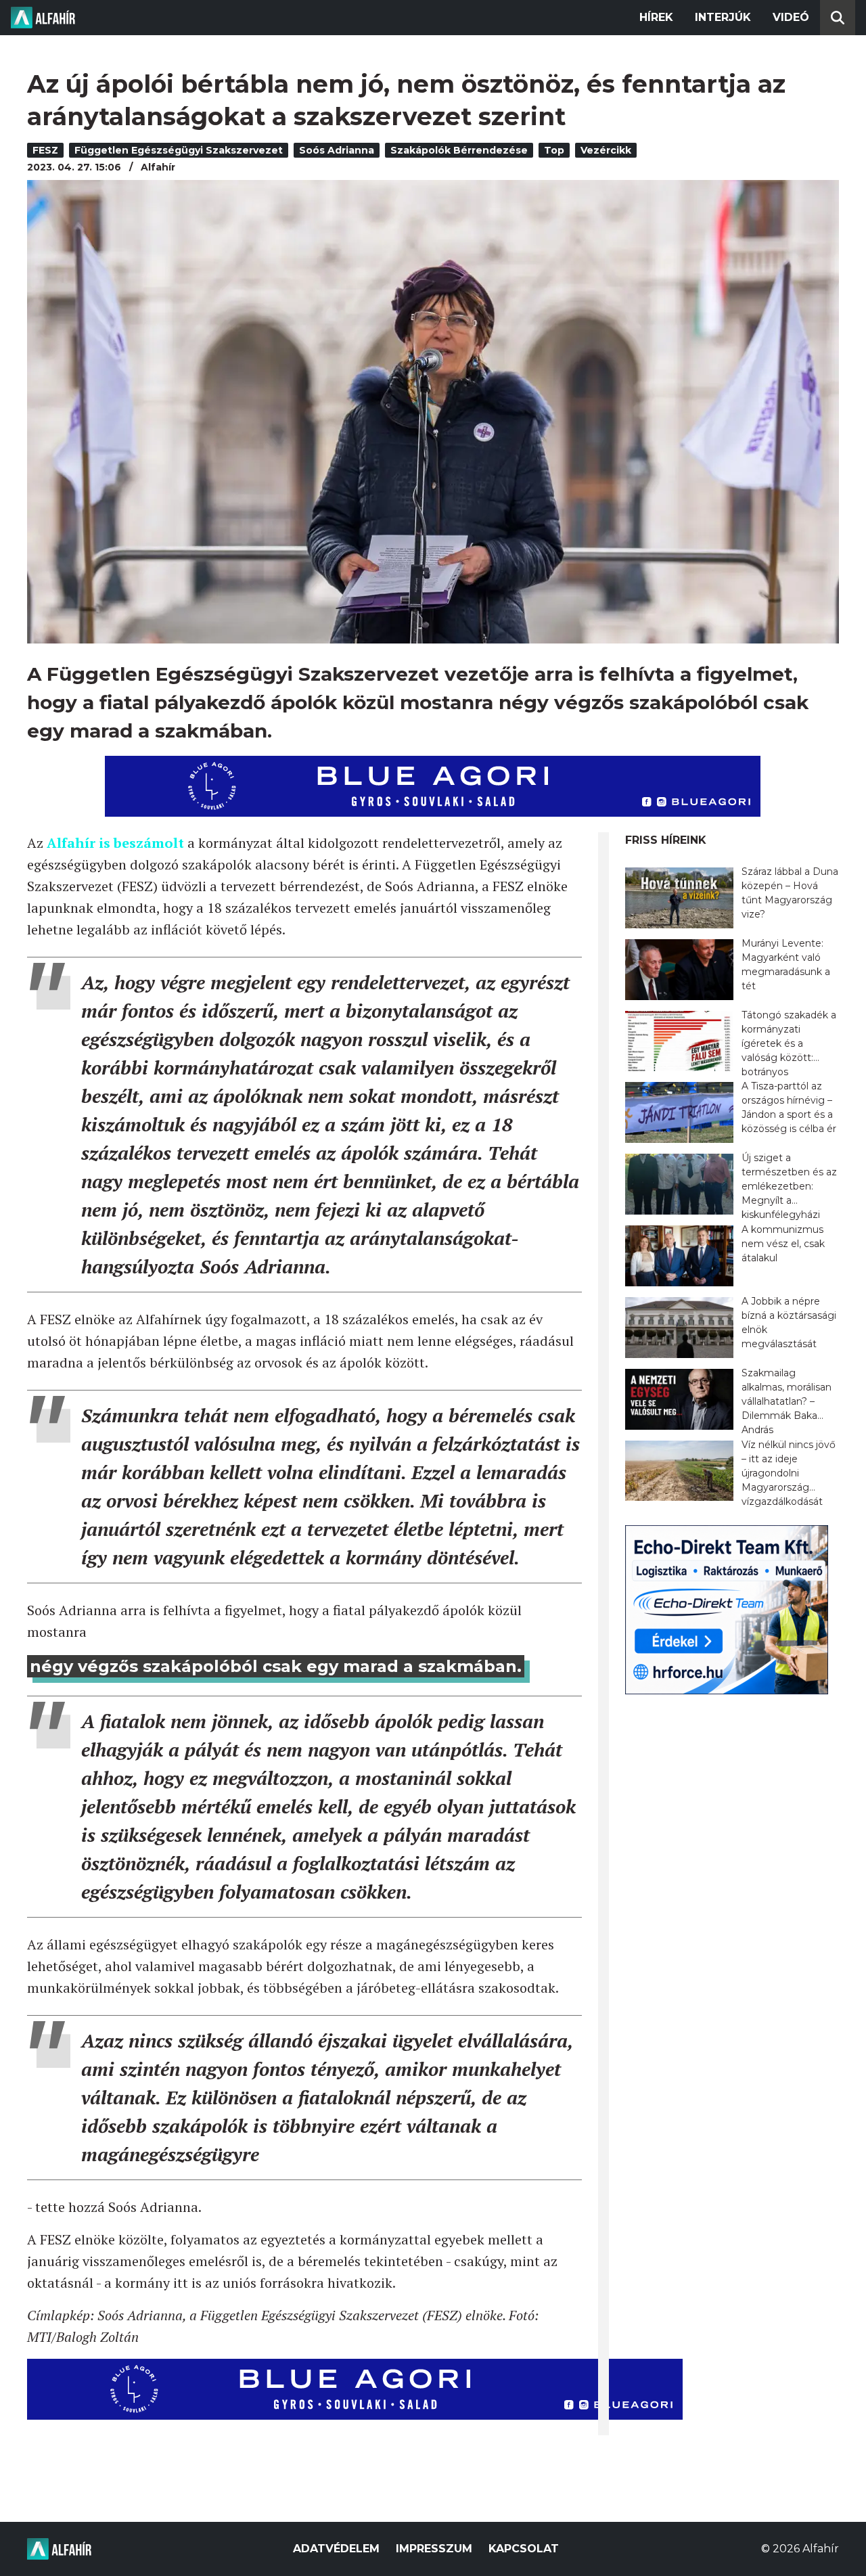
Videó (791, 17)
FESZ (45, 150)
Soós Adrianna (337, 150)
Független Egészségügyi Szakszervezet (179, 150)
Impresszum (434, 2549)
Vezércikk (606, 150)
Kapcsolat (524, 2549)
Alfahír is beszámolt (115, 843)
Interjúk (723, 17)
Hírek (656, 17)
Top (554, 150)
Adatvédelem (336, 2549)
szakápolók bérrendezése (459, 150)
